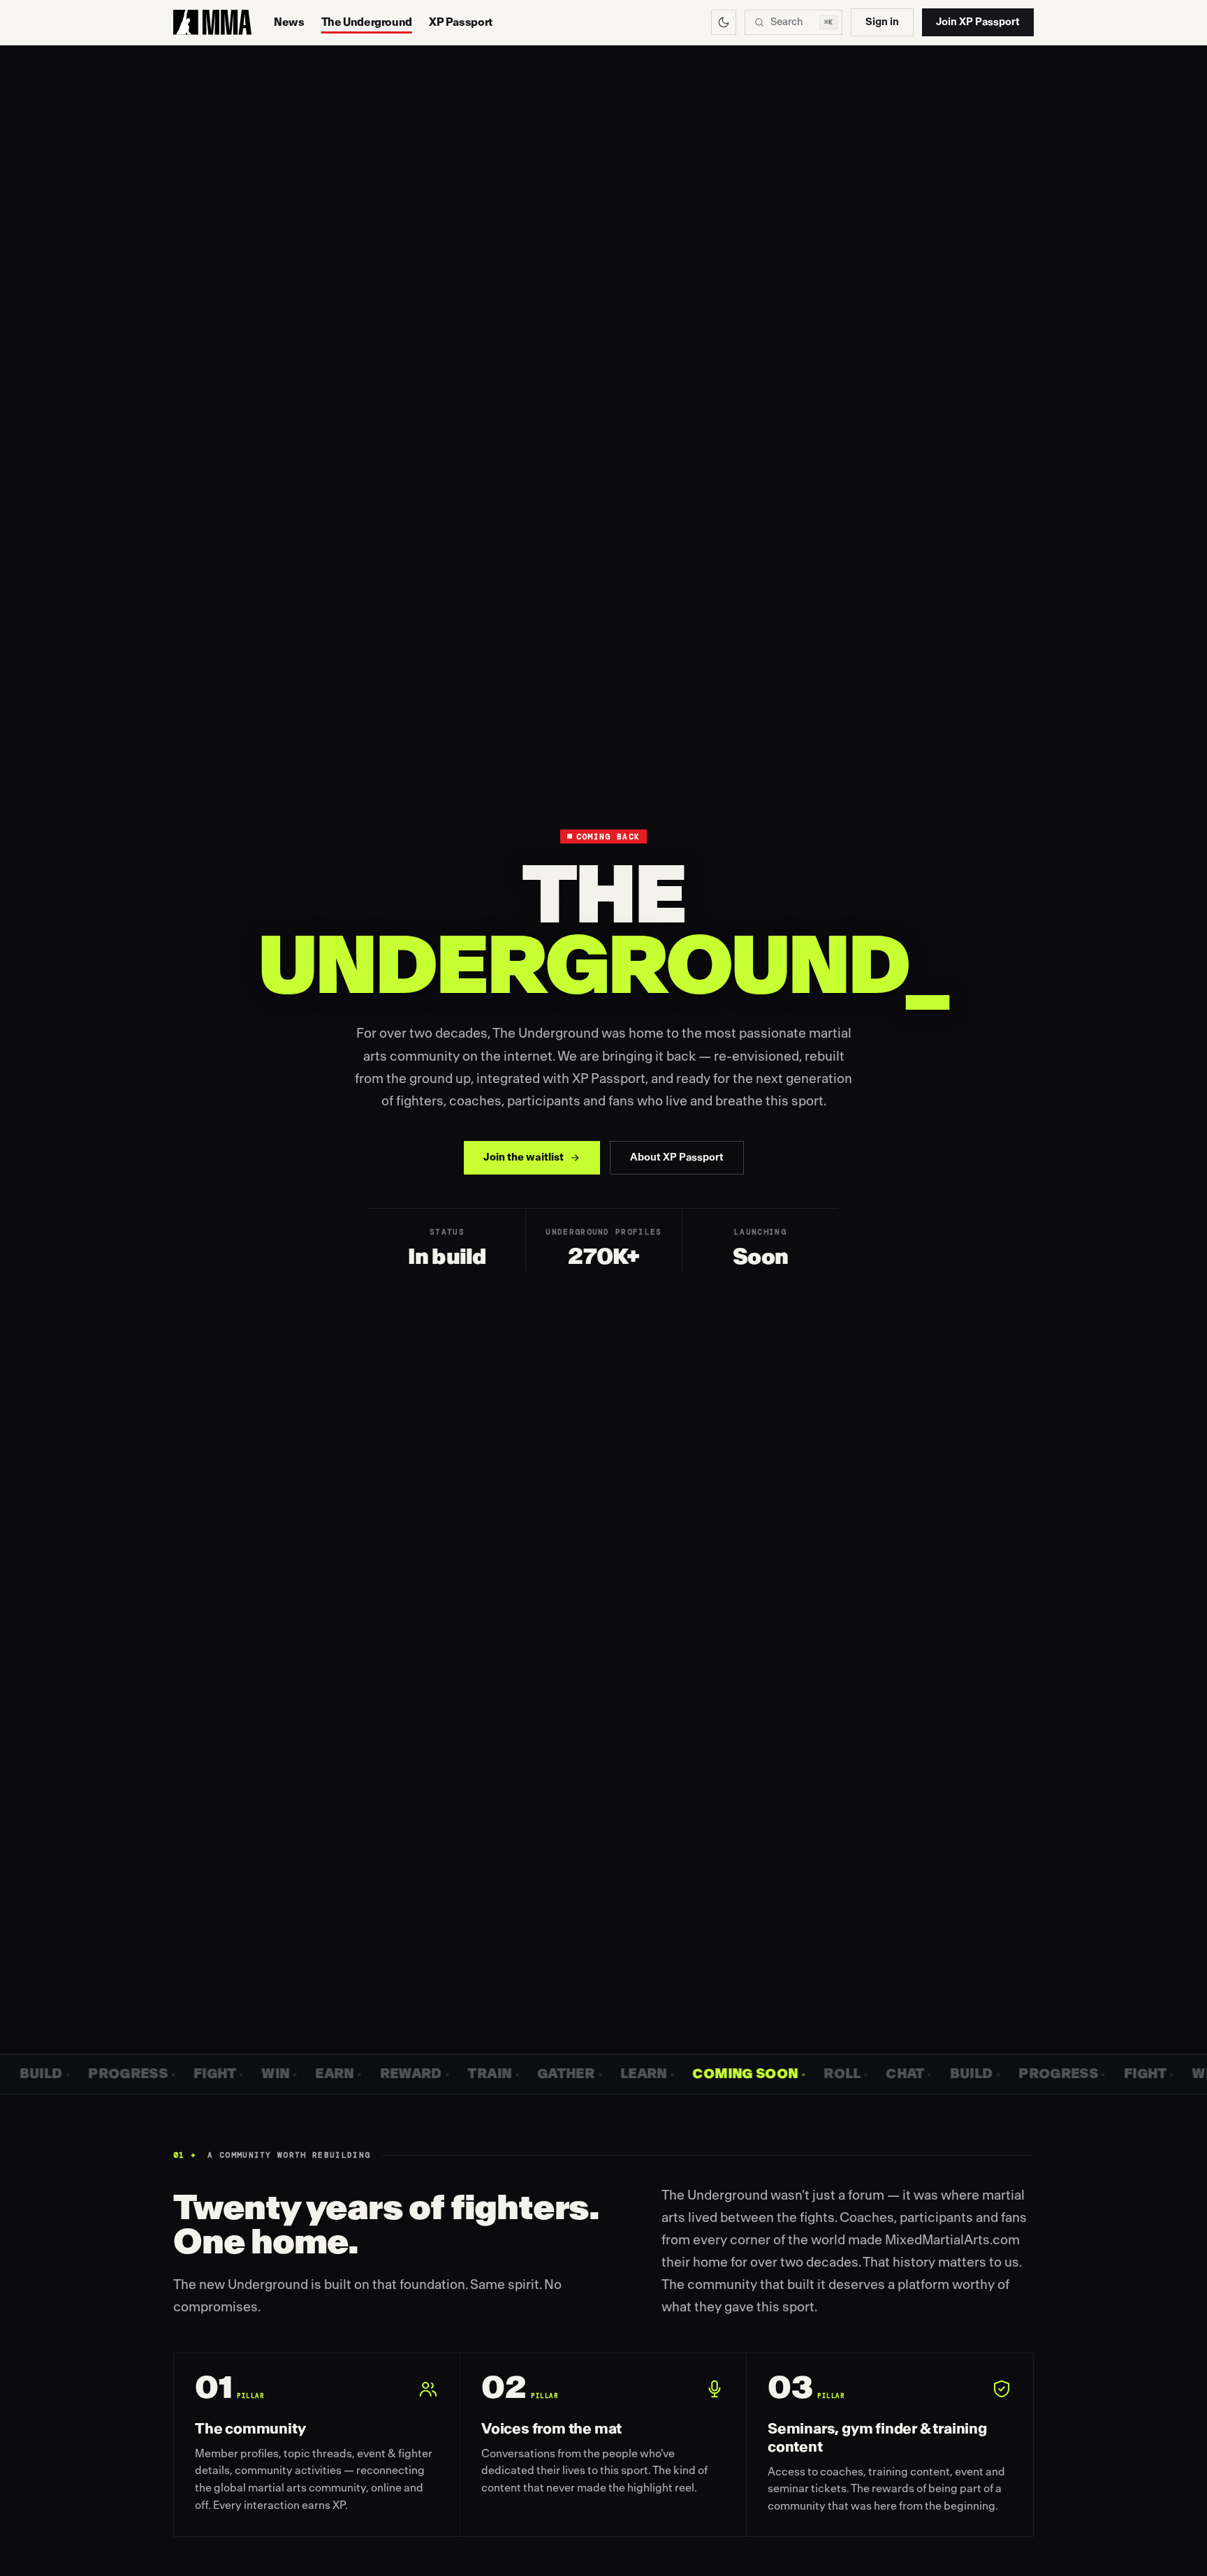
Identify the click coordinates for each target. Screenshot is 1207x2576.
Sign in (882, 22)
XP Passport (461, 22)
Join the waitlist (524, 1157)
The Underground (367, 22)
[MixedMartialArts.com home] (212, 22)
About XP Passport (677, 1157)
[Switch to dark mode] (724, 22)
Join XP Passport (978, 22)
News (289, 22)
